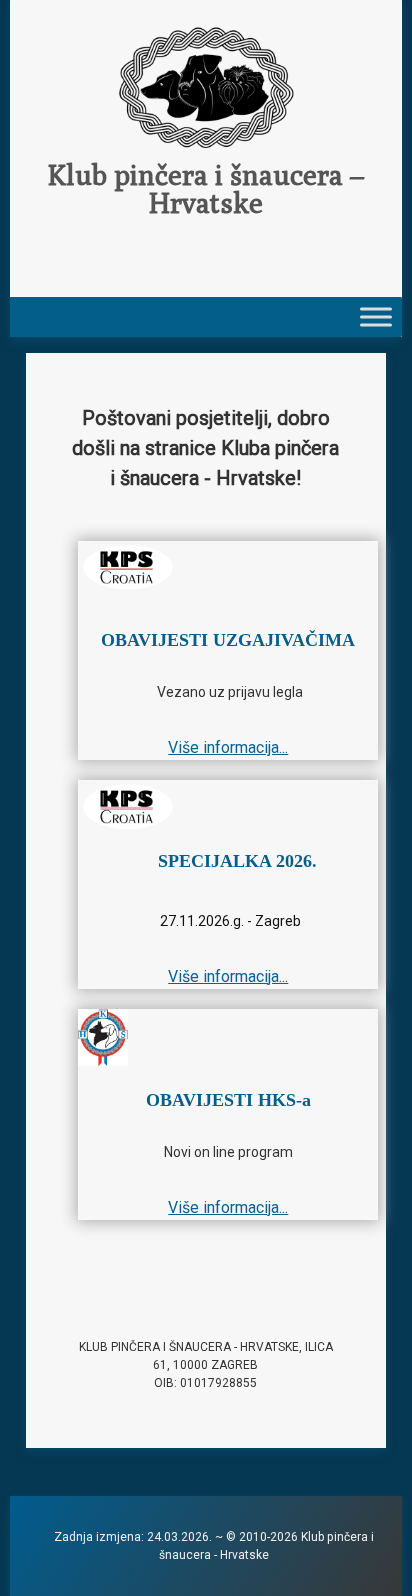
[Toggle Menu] (376, 316)
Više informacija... (228, 747)
